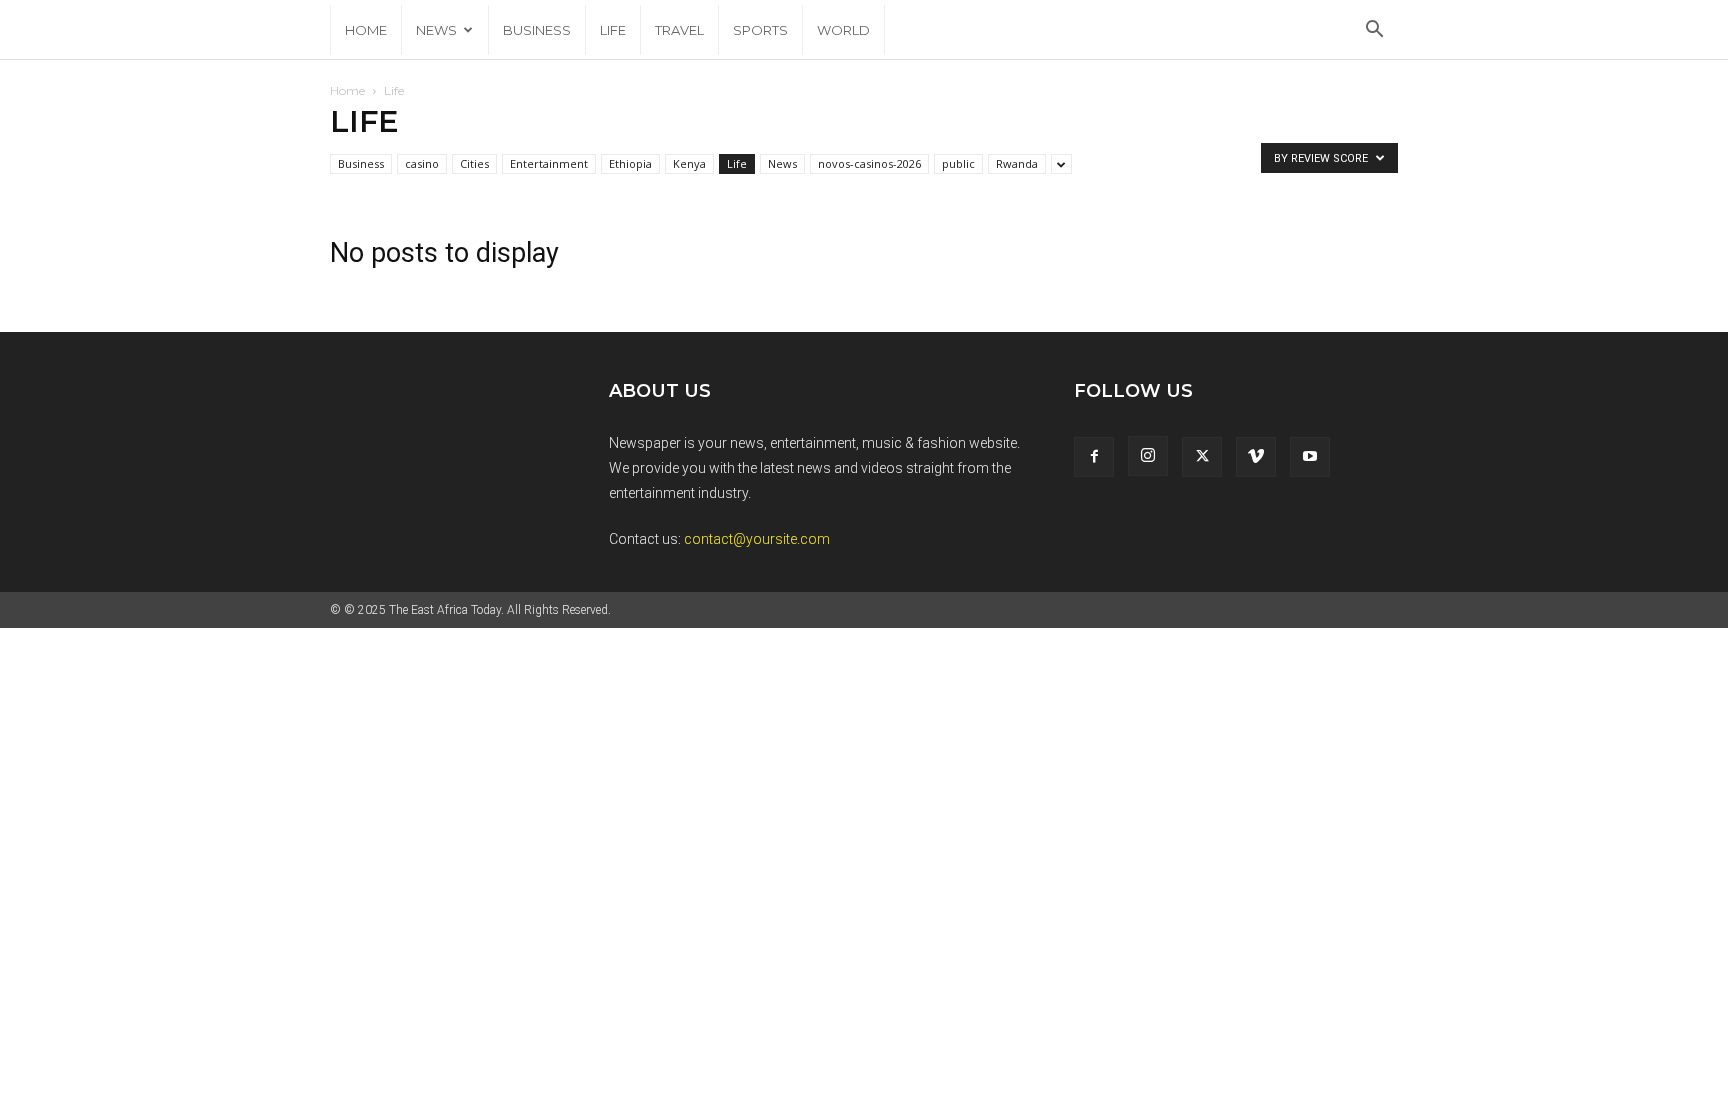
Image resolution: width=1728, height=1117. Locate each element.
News (436, 30)
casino (422, 163)
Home (366, 30)
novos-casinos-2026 (869, 163)
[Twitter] (1202, 457)
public (958, 163)
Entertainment (549, 163)
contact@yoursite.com (757, 539)
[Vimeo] (1256, 457)
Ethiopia (630, 163)
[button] (1374, 31)
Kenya (689, 163)
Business (537, 30)
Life (613, 30)
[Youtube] (1310, 457)
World (843, 30)
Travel (679, 30)
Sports (760, 30)
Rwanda (1017, 163)
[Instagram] (1148, 456)
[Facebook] (1094, 457)
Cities (474, 163)
